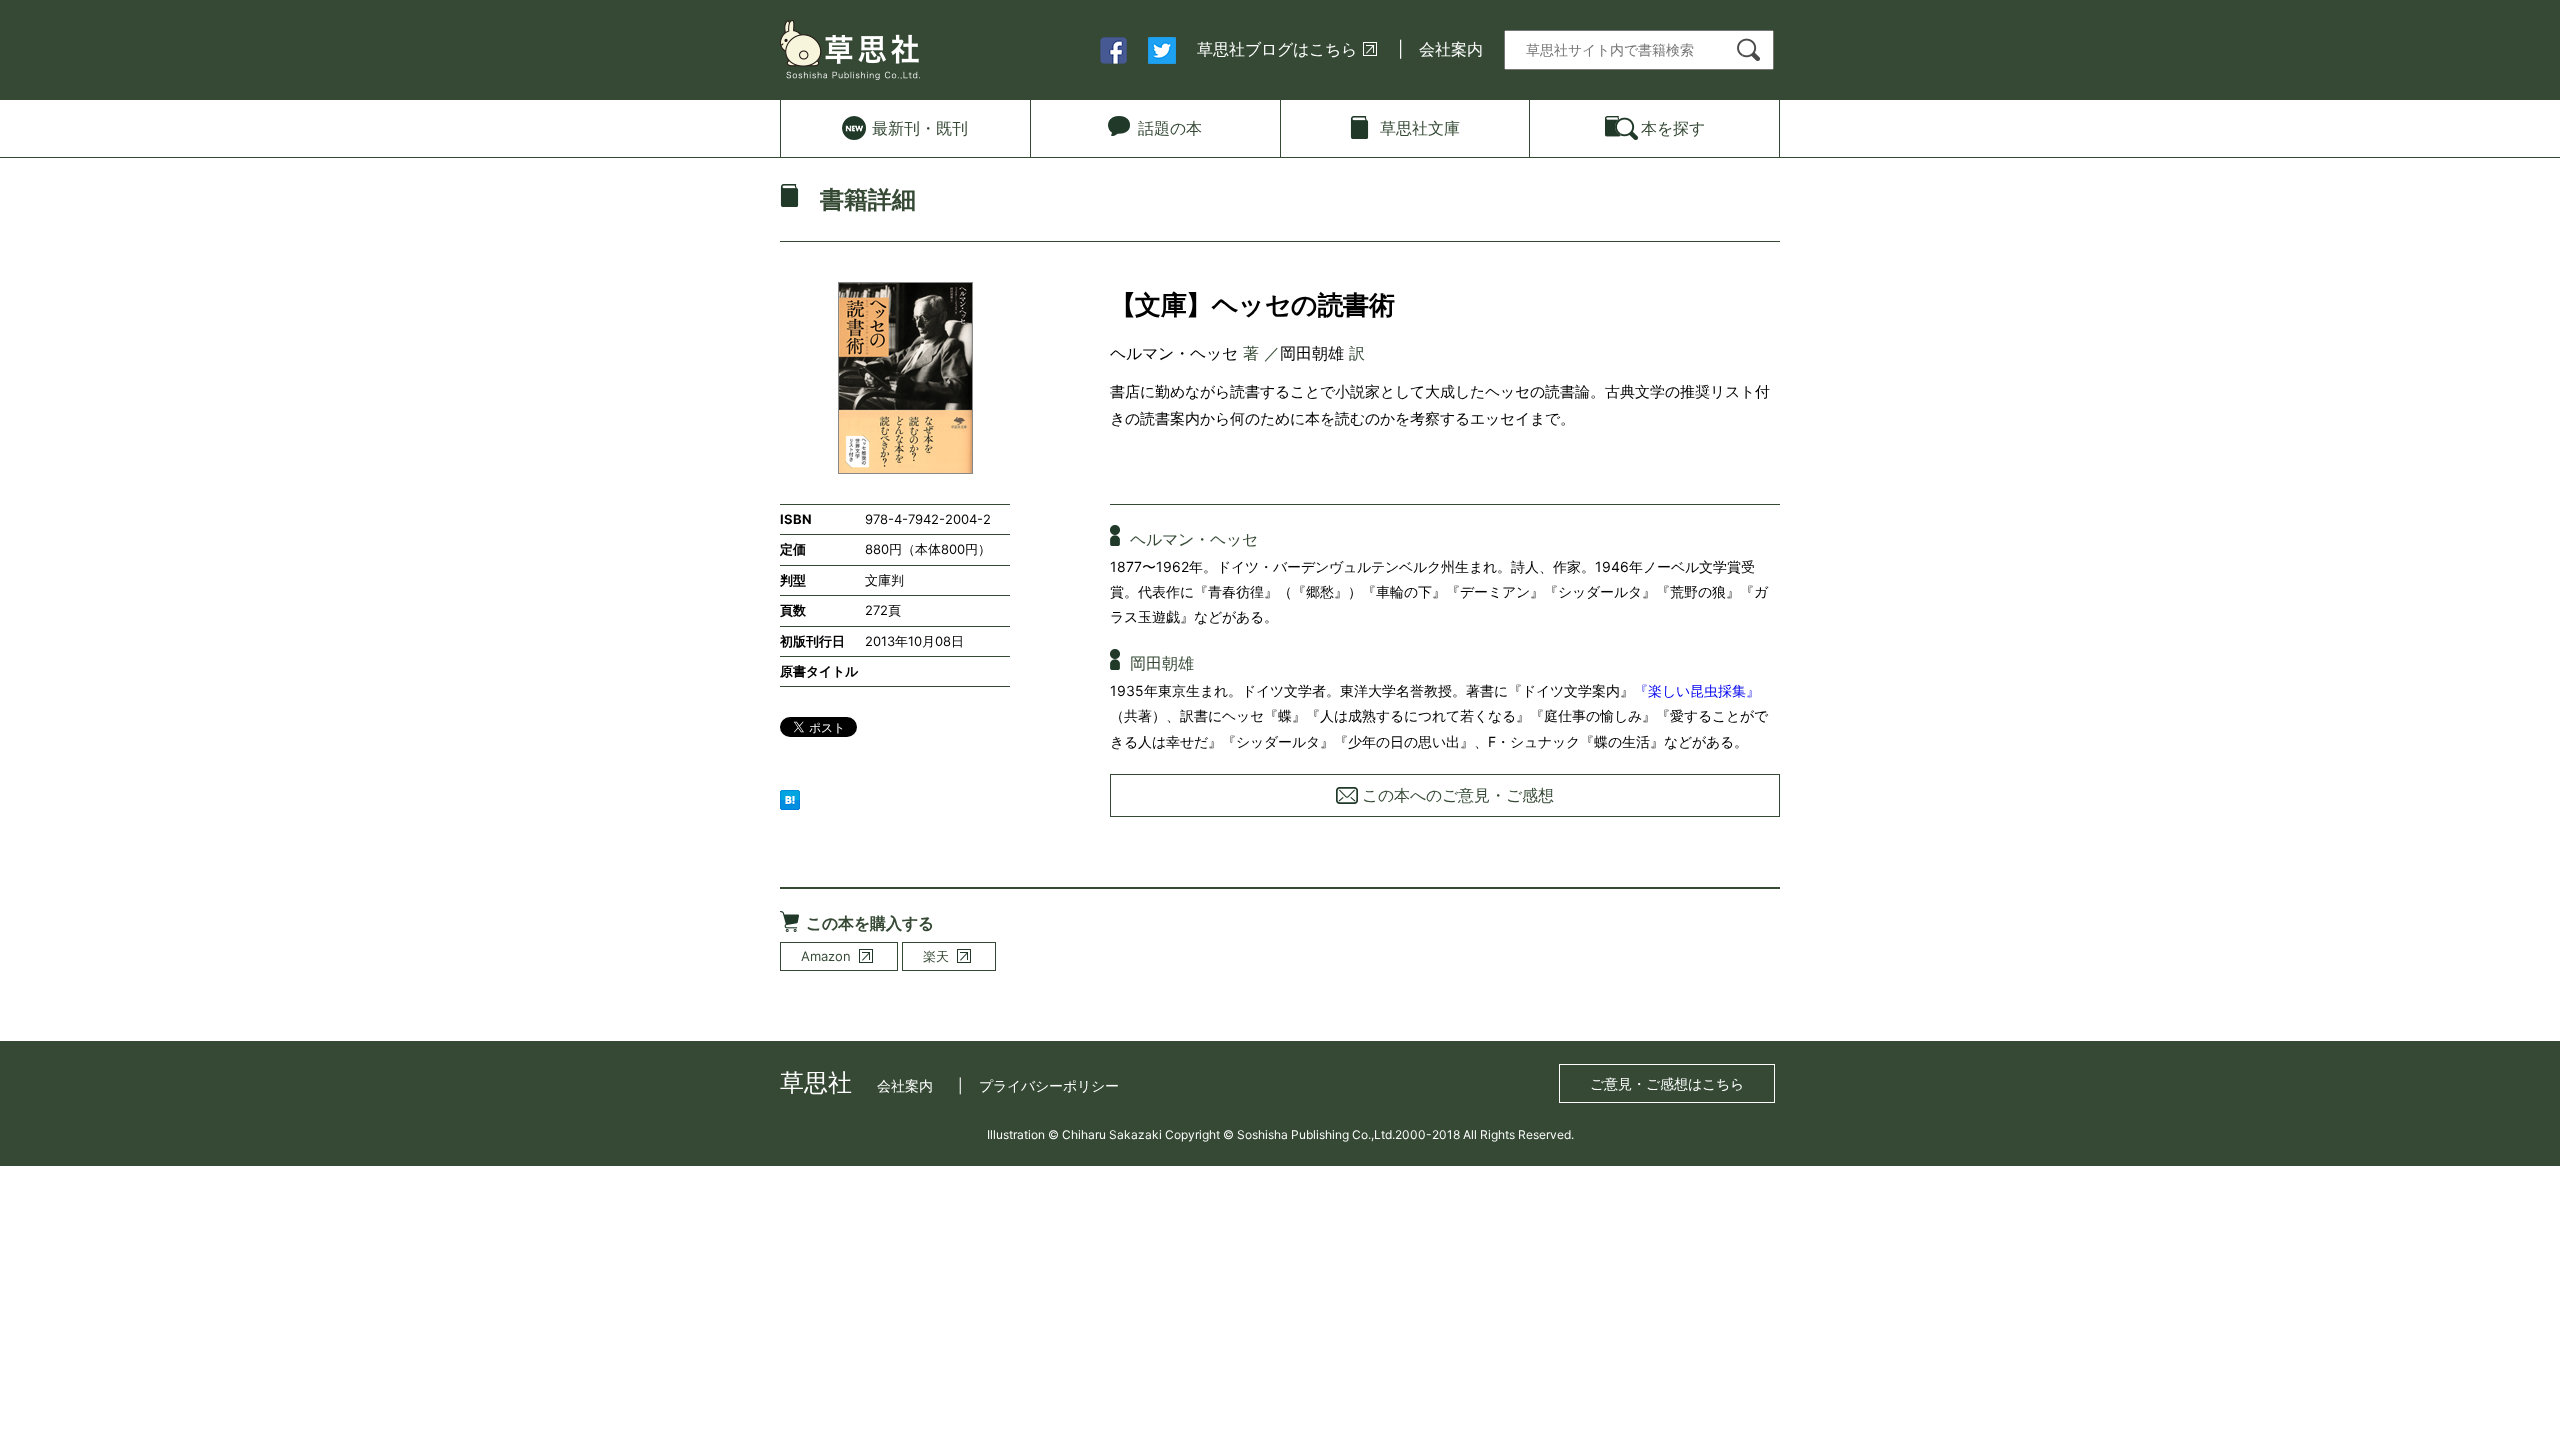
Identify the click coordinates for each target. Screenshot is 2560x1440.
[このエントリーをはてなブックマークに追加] (790, 798)
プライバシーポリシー (1049, 1085)
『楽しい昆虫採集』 (1697, 690)
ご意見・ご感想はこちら (1667, 1083)
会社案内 (1451, 49)
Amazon (826, 956)
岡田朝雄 (1312, 353)
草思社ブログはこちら (1277, 49)
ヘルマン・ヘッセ (1174, 353)
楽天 (936, 956)
